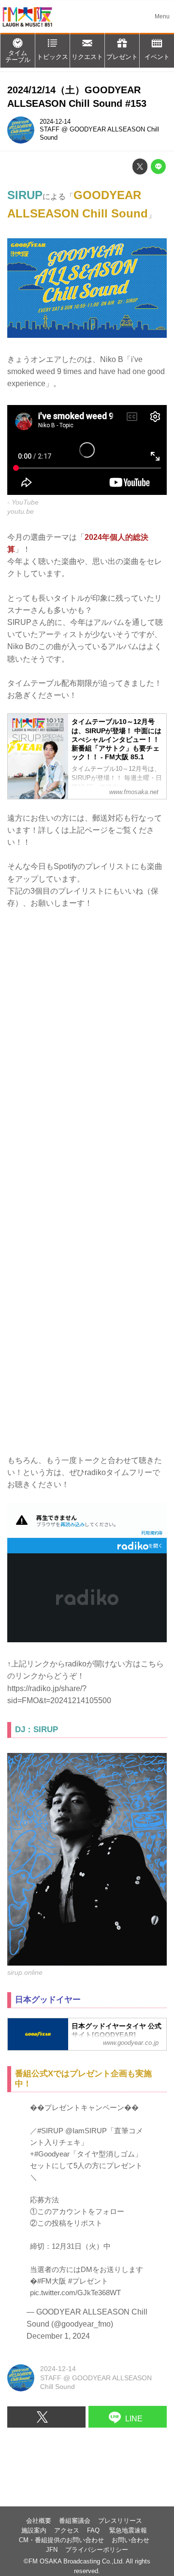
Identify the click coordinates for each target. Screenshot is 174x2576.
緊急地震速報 (128, 2531)
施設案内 (34, 2531)
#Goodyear (52, 2154)
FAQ (94, 2531)
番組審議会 (75, 2521)
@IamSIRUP (86, 2131)
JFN (52, 2550)
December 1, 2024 (58, 2336)
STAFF (50, 130)
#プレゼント (88, 2281)
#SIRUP (50, 2131)
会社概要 (39, 2521)
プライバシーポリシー (97, 2550)
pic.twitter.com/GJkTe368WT (75, 2293)
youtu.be (21, 511)
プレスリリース (120, 2521)
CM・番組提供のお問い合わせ (61, 2540)
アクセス (67, 2531)
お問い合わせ (130, 2540)
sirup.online (25, 1972)
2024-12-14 (55, 122)
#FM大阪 (52, 2281)
